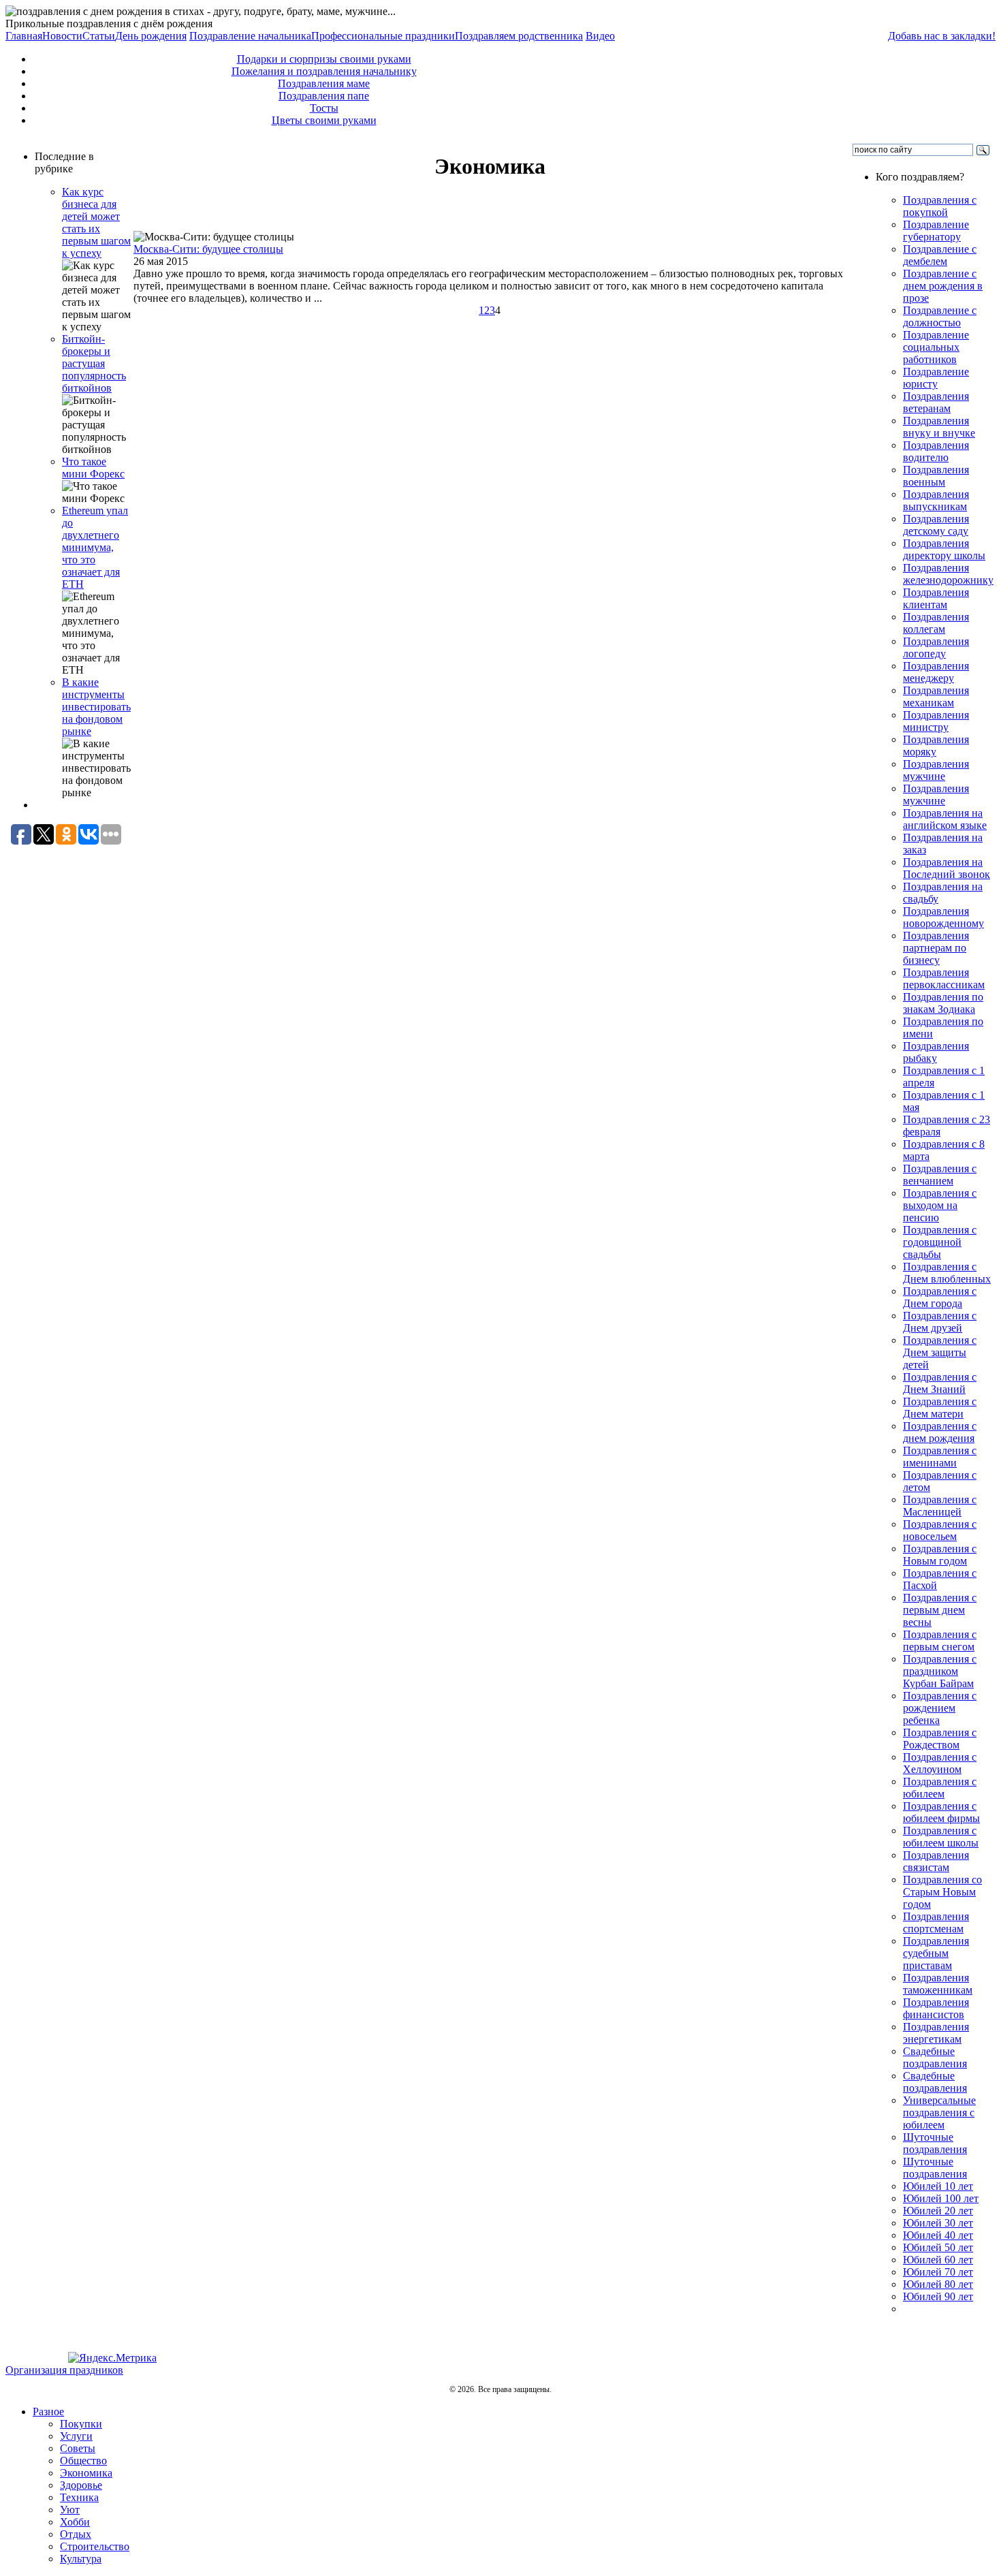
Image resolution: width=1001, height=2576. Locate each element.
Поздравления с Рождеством (940, 1739)
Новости (62, 36)
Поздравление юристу (936, 378)
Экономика (86, 2473)
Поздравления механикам (936, 696)
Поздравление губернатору (936, 231)
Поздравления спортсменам (936, 1922)
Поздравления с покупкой (940, 206)
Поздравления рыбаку (936, 1052)
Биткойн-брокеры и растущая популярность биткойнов (94, 363)
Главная (24, 36)
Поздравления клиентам (936, 598)
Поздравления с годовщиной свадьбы (940, 1242)
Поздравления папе (324, 96)
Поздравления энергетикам (936, 2033)
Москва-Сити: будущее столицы (208, 249)
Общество (83, 2461)
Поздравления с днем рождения (940, 1432)
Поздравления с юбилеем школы (941, 1837)
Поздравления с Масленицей (940, 1506)
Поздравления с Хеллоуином (940, 1763)
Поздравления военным (936, 476)
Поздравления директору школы (944, 549)
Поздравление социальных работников (936, 347)
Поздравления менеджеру (936, 672)
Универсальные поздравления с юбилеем (939, 2112)
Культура (81, 2559)
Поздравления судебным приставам (936, 1953)
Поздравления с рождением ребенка (940, 1708)
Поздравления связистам (936, 1861)
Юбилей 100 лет (941, 2198)
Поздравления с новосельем (940, 1530)
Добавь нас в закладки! (942, 36)
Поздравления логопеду (936, 647)
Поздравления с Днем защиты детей (940, 1352)
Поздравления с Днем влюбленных (947, 1273)
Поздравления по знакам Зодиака (943, 1003)
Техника (79, 2497)
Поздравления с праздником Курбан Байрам (940, 1671)
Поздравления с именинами (940, 1457)
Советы (78, 2448)
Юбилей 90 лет (938, 2296)
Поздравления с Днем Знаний (940, 1383)
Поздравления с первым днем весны (940, 1610)
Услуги (76, 2436)
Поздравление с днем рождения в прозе (943, 286)
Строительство (95, 2546)
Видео (600, 36)
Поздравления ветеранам (936, 402)
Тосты (324, 108)
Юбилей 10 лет (938, 2186)
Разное (48, 2412)
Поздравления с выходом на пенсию (940, 1205)
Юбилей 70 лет (938, 2272)
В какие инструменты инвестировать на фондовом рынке (96, 707)
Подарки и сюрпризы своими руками (324, 59)
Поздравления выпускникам (936, 500)
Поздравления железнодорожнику (948, 574)
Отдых (76, 2534)
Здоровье (81, 2485)
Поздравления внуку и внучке (939, 427)
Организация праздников (64, 2370)
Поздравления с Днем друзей (940, 1322)
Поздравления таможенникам (938, 1984)
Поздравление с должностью (940, 316)
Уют (70, 2510)
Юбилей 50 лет (938, 2247)
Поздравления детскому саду (936, 525)
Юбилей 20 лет (938, 2211)
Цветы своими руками (324, 120)
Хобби (75, 2522)
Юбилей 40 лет (938, 2235)
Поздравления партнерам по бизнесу (936, 948)
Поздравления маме (324, 83)
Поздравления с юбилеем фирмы (941, 1812)
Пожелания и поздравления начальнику (324, 71)
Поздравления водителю (936, 451)
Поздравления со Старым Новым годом (942, 1892)
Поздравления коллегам (936, 623)
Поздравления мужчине (936, 770)
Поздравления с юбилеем (940, 1788)
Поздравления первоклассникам (944, 978)
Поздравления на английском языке (945, 819)
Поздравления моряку (936, 745)
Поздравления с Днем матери (940, 1408)
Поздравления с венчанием (940, 1175)
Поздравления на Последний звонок (947, 868)
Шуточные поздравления (935, 2143)
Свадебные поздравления (935, 2057)
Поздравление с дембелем (940, 255)
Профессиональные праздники (383, 36)
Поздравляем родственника (519, 36)
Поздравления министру (936, 721)
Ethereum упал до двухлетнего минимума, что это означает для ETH (95, 547)
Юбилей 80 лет (938, 2284)
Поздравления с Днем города (940, 1297)
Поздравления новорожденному (943, 917)
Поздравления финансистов (936, 2008)
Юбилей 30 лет (938, 2223)
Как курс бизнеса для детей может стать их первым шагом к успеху (96, 222)
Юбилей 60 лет (938, 2260)
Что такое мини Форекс (93, 468)
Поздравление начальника (250, 36)
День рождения (151, 36)
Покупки (81, 2424)
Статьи (99, 36)
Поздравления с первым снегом (940, 1640)
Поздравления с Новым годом (940, 1555)
